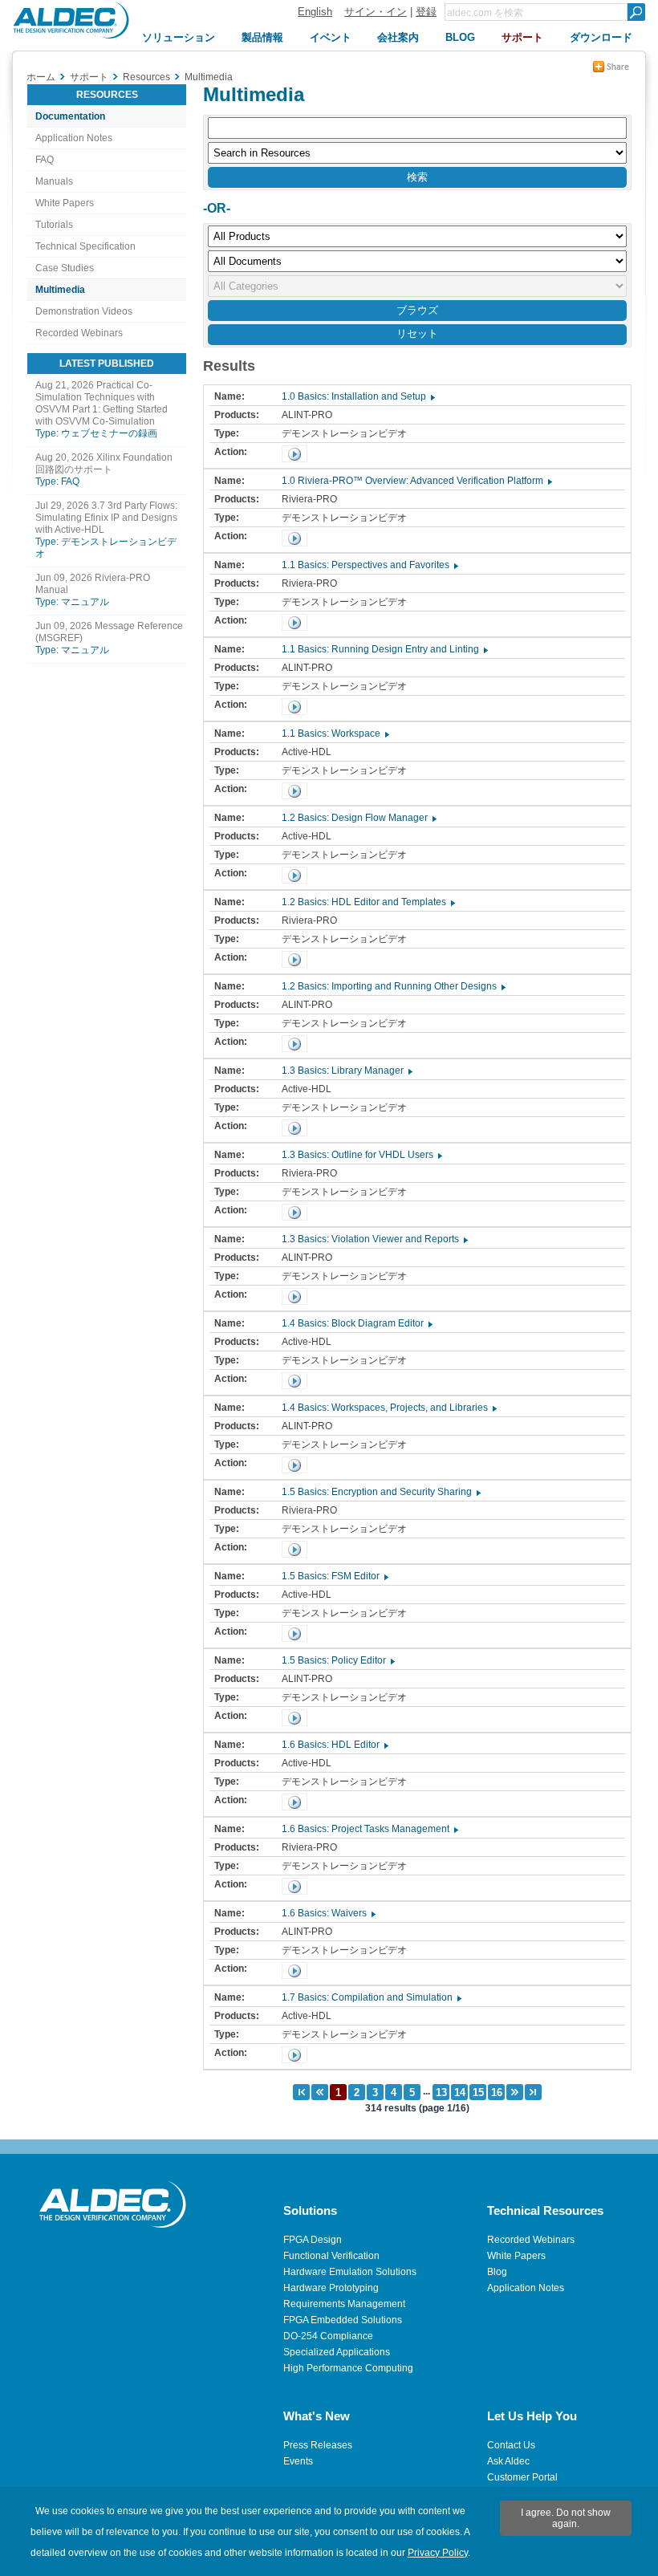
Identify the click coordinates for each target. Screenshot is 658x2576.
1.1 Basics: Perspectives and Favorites (369, 565)
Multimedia (60, 290)
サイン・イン (376, 12)
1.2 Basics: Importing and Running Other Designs (393, 986)
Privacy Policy (438, 2553)
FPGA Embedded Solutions (343, 2320)
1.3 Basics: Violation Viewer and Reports (374, 1239)
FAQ (45, 160)
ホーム (41, 77)
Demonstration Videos (84, 311)
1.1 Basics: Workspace (335, 733)
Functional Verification (331, 2256)
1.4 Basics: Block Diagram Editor (356, 1323)
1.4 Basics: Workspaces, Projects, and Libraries (388, 1408)
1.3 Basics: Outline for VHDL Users (361, 1155)
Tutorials (54, 225)
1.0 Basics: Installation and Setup (357, 396)
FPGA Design (313, 2240)
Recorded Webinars (79, 333)
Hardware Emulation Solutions (350, 2272)
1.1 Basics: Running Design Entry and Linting (384, 649)
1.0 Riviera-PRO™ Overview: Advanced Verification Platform (416, 481)
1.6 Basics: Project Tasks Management (369, 1829)
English (315, 12)
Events (298, 2461)
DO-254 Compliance (328, 2336)
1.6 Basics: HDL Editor (334, 1745)
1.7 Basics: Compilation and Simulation (371, 1997)
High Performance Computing (348, 2368)
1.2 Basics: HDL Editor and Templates (368, 902)
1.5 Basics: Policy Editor (337, 1660)
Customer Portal (522, 2477)
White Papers (65, 203)
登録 (426, 12)
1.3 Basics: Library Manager (346, 1071)
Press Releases (318, 2445)
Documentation (70, 116)
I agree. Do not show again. (566, 2518)
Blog (497, 2272)
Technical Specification (85, 246)
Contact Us (511, 2445)
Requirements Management (344, 2304)
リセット (417, 333)
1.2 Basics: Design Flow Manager (358, 818)
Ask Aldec (508, 2461)
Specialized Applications (337, 2352)
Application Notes (74, 138)
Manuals (54, 181)
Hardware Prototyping (331, 2288)
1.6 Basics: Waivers (328, 1913)
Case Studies (65, 268)
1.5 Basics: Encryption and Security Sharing (380, 1492)
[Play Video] (294, 454)
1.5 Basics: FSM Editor (334, 1576)
